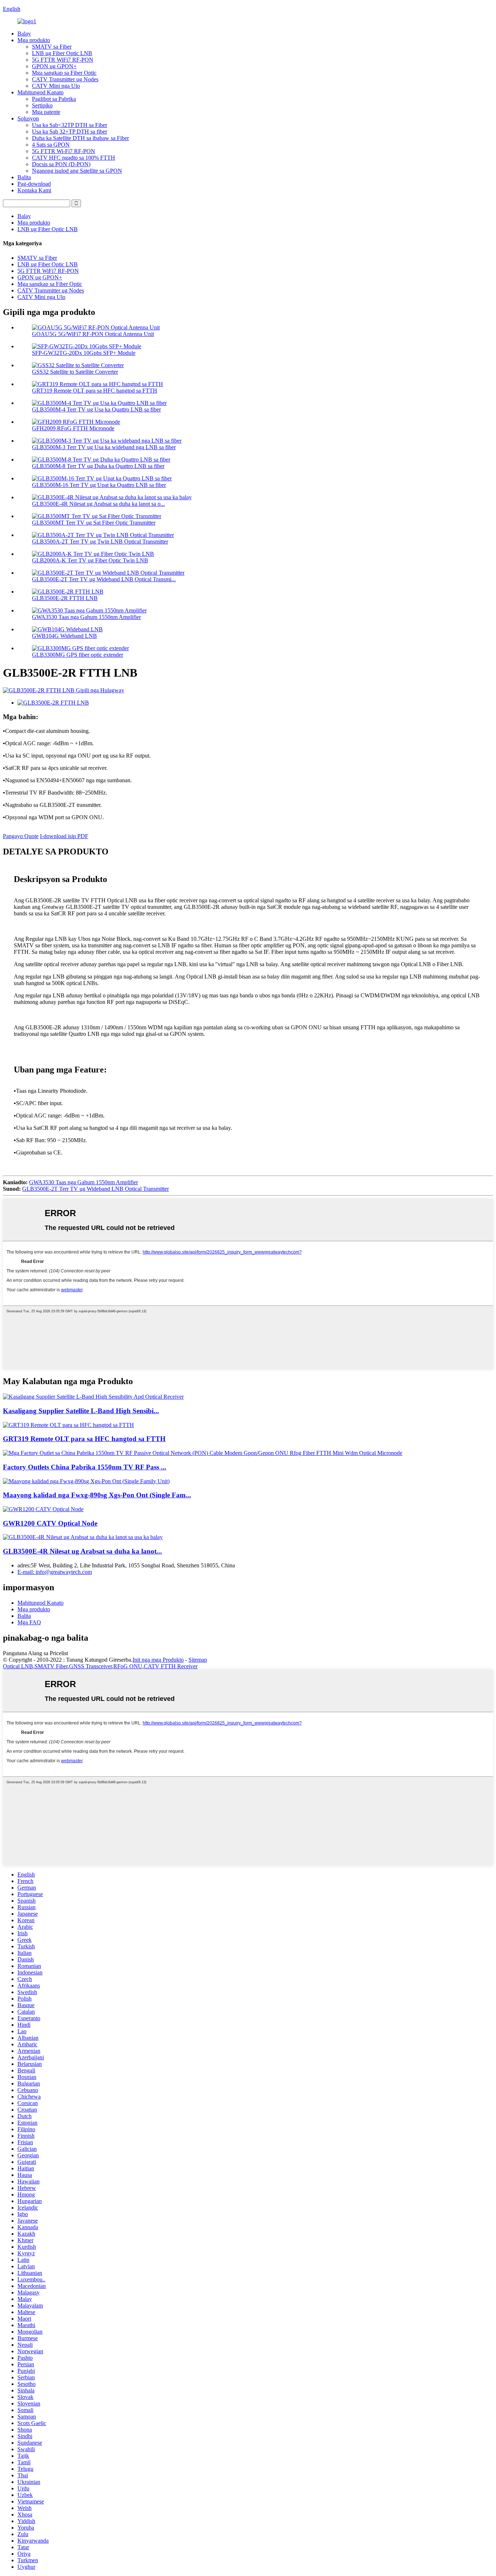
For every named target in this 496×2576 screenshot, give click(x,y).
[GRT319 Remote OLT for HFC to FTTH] (68, 1425)
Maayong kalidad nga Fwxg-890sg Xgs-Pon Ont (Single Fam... (97, 1495)
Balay (24, 34)
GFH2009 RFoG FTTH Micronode (73, 428)
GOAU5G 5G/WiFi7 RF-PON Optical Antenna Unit (93, 334)
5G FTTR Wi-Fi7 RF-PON (64, 151)
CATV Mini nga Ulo (56, 86)
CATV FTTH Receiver (171, 1666)
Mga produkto (34, 40)
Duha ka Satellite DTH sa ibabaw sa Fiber (80, 138)
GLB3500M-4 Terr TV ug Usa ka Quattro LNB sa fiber (96, 409)
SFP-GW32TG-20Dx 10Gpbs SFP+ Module (84, 353)
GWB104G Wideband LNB (64, 636)
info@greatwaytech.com (55, 1572)
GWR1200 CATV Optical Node (50, 1523)
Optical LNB (18, 1666)
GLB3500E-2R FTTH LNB (65, 598)
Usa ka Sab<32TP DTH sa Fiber (70, 125)
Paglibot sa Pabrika (54, 99)
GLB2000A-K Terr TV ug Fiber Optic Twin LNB (90, 560)
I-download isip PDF (64, 836)
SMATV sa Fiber (52, 47)
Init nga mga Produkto (158, 1660)
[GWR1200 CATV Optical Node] (43, 1509)
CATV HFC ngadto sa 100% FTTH (74, 158)
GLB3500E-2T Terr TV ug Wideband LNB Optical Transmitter (95, 1189)
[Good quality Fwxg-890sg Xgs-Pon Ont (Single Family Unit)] (86, 1481)
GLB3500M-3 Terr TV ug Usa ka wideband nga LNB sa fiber (104, 447)
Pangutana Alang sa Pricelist (35, 1653)
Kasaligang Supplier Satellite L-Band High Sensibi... (81, 1411)
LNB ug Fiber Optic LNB (62, 53)
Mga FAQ (29, 1622)
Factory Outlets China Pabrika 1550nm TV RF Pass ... (85, 1467)
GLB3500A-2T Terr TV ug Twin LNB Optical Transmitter (100, 542)
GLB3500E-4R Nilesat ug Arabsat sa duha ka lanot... (82, 1551)
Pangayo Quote (21, 836)
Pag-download (34, 184)
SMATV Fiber (51, 1666)
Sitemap (198, 1660)
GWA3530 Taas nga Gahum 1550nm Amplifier (86, 617)
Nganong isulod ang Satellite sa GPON (77, 171)
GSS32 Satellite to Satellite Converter (75, 372)
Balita (24, 177)
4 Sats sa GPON (51, 145)
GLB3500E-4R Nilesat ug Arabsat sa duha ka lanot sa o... (98, 504)
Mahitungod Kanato (40, 92)
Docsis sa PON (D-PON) (61, 164)
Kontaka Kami (34, 190)
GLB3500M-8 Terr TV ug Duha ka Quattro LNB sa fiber (98, 466)
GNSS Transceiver (90, 1666)
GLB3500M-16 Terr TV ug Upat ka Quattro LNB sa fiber (99, 485)
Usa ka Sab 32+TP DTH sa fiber (70, 132)
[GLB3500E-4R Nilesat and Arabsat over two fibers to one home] (83, 1537)
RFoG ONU (128, 1666)
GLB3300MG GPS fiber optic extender (78, 655)
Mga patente (46, 112)
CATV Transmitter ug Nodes (65, 79)
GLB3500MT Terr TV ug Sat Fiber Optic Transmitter (94, 523)
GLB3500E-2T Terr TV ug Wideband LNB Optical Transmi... (104, 579)
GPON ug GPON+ (54, 66)
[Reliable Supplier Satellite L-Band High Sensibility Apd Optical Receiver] (93, 1397)
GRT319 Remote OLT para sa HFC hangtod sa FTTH (95, 391)
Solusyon (28, 118)
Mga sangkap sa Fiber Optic (64, 73)
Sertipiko (42, 105)
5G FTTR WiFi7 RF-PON (63, 60)
